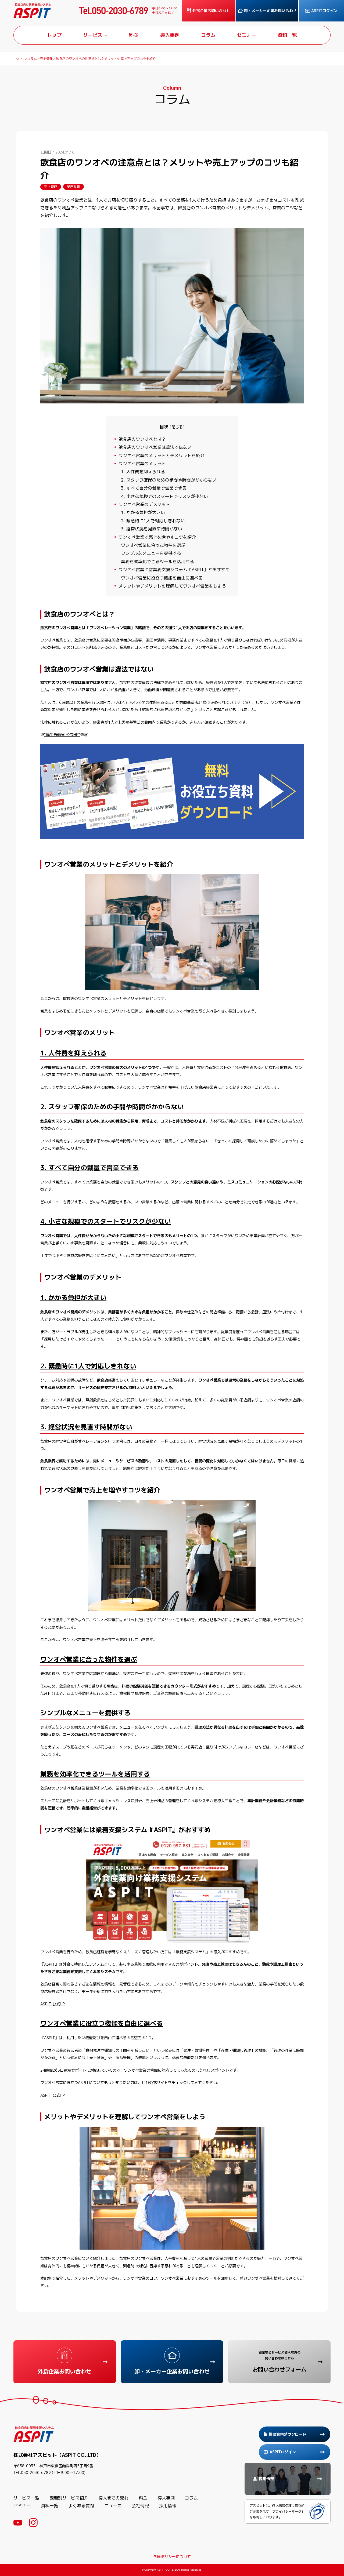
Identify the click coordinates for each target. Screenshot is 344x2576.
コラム (191, 2498)
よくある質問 (81, 2506)
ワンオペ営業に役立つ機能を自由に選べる (162, 578)
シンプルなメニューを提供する (151, 553)
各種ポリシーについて (172, 2557)
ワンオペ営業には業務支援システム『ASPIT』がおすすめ (172, 570)
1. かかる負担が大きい (143, 512)
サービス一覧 (26, 2498)
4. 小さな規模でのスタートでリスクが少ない (164, 496)
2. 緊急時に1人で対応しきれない (153, 521)
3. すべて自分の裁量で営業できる (154, 488)
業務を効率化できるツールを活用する (157, 562)
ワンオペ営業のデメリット (142, 504)
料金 (143, 2498)
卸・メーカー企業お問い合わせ (270, 11)
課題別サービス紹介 (69, 2498)
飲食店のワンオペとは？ (140, 439)
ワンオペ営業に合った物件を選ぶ (153, 545)
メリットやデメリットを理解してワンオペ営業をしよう (170, 586)
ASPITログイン (324, 11)
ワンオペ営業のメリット (140, 464)
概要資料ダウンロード (288, 2434)
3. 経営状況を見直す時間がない (152, 529)
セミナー (22, 2506)
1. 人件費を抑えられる (143, 472)
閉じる (177, 427)
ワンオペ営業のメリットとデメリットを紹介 (160, 456)
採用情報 (168, 2506)
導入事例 (166, 2498)
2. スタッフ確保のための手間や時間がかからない (169, 480)
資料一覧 (49, 2506)
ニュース (113, 2506)
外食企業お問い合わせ (211, 11)
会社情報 (140, 2506)
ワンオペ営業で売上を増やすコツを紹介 (155, 537)
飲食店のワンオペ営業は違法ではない (153, 447)
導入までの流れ (113, 2498)
